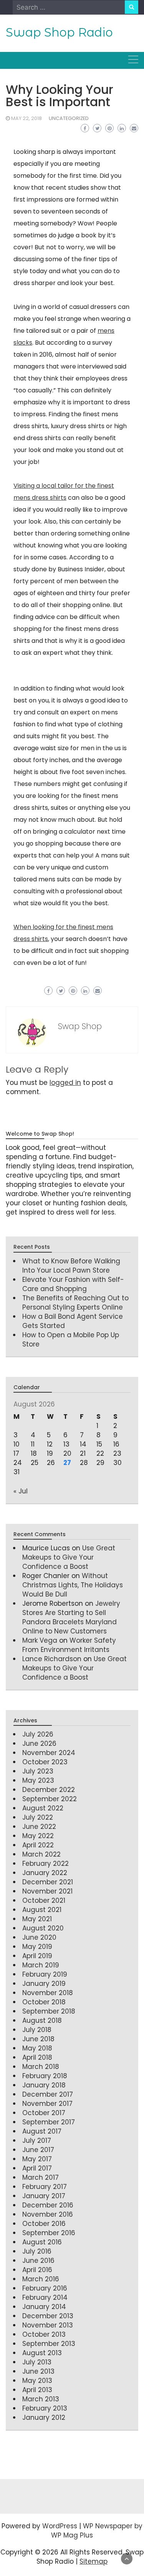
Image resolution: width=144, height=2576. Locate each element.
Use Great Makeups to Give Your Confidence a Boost (69, 1557)
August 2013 (42, 2353)
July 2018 (37, 2030)
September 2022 (50, 1799)
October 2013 (44, 2334)
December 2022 (49, 1790)
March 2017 (41, 2177)
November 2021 (47, 1891)
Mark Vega (40, 1640)
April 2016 (37, 2270)
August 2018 (42, 2020)
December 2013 (48, 2316)
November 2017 (47, 2104)
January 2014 (44, 2307)
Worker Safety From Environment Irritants (69, 1645)
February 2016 (45, 2288)
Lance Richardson (52, 1659)
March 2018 (41, 2067)
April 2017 (37, 2168)
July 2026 (38, 1734)
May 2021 (37, 1919)
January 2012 (44, 2418)
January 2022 (45, 1873)
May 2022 (38, 1836)
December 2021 (48, 1882)
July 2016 (37, 2251)
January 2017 (44, 2196)
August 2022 (43, 1808)
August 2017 (42, 2131)
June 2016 (38, 2261)
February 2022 (46, 1864)
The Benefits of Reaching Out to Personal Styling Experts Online (75, 1303)
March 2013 (41, 2399)
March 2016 (41, 2279)
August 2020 (43, 1928)
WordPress (60, 2526)
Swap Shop (80, 1026)
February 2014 (45, 2297)
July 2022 (38, 1817)
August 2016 (42, 2242)
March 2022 (41, 1854)
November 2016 (48, 2214)
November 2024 (49, 1753)
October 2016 (44, 2224)
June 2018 (38, 2039)
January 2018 (44, 2085)
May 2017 (37, 2159)
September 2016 (49, 2233)
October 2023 (45, 1762)
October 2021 (44, 1900)
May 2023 (38, 1780)
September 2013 (49, 2344)
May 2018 (37, 2048)
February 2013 (45, 2408)
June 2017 (38, 2150)
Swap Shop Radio (59, 32)
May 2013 (37, 2381)
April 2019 (37, 1956)
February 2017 (45, 2187)
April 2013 (37, 2390)
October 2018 (44, 2002)
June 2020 (39, 1937)
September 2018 (49, 2011)
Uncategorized (69, 118)
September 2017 (49, 2122)
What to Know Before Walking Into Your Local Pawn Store (71, 1266)
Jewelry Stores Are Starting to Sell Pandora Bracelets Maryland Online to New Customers (71, 1617)
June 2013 (38, 2371)
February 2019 (45, 1974)
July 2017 (37, 2141)
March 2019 (41, 1965)
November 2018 (48, 1993)
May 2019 (37, 1947)
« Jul (21, 1491)
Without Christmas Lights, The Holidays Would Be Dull (73, 1585)
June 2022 (39, 1827)
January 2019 (44, 1984)
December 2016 (48, 2205)
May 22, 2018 (26, 118)
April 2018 (37, 2057)
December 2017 (48, 2094)
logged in (65, 1083)
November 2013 (48, 2325)
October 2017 (44, 2113)
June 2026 (39, 1743)
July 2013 (37, 2362)
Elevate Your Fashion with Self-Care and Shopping (73, 1284)
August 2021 (42, 1910)
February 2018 (45, 2076)
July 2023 (38, 1771)
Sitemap (94, 2561)
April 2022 (38, 1845)
